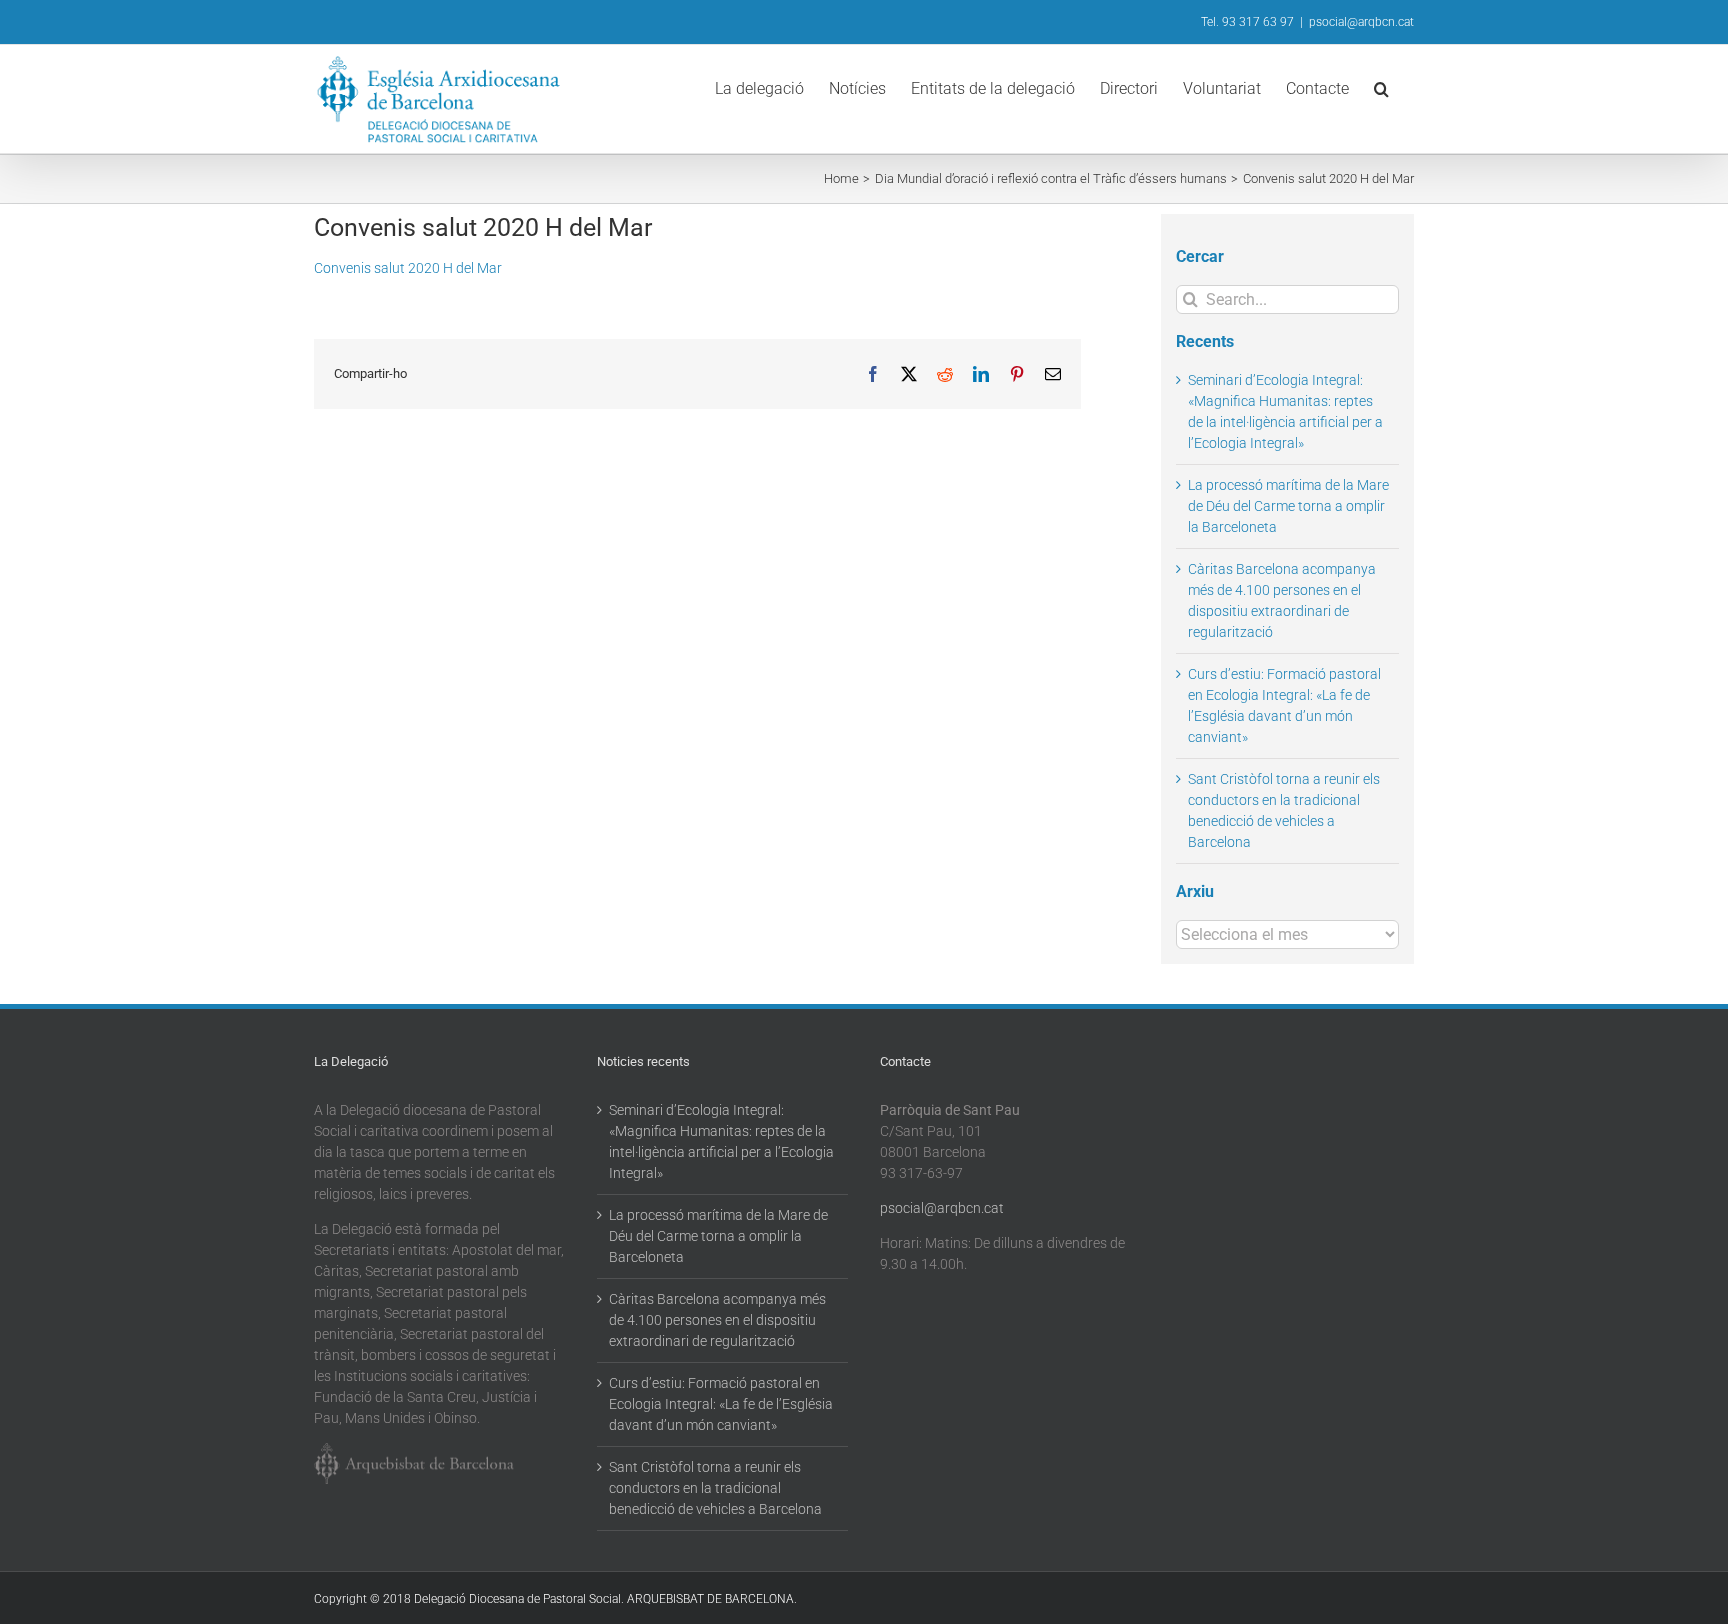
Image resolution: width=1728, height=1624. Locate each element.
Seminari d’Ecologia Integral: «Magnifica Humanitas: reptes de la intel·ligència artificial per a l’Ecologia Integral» (721, 1141)
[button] (1381, 87)
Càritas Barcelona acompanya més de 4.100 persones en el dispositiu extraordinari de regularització (717, 1320)
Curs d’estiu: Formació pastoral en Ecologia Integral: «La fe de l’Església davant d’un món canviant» (721, 1404)
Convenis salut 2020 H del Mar (408, 268)
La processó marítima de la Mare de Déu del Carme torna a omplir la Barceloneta (1288, 506)
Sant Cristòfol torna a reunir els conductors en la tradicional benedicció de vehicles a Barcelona (715, 1488)
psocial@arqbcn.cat (1361, 22)
